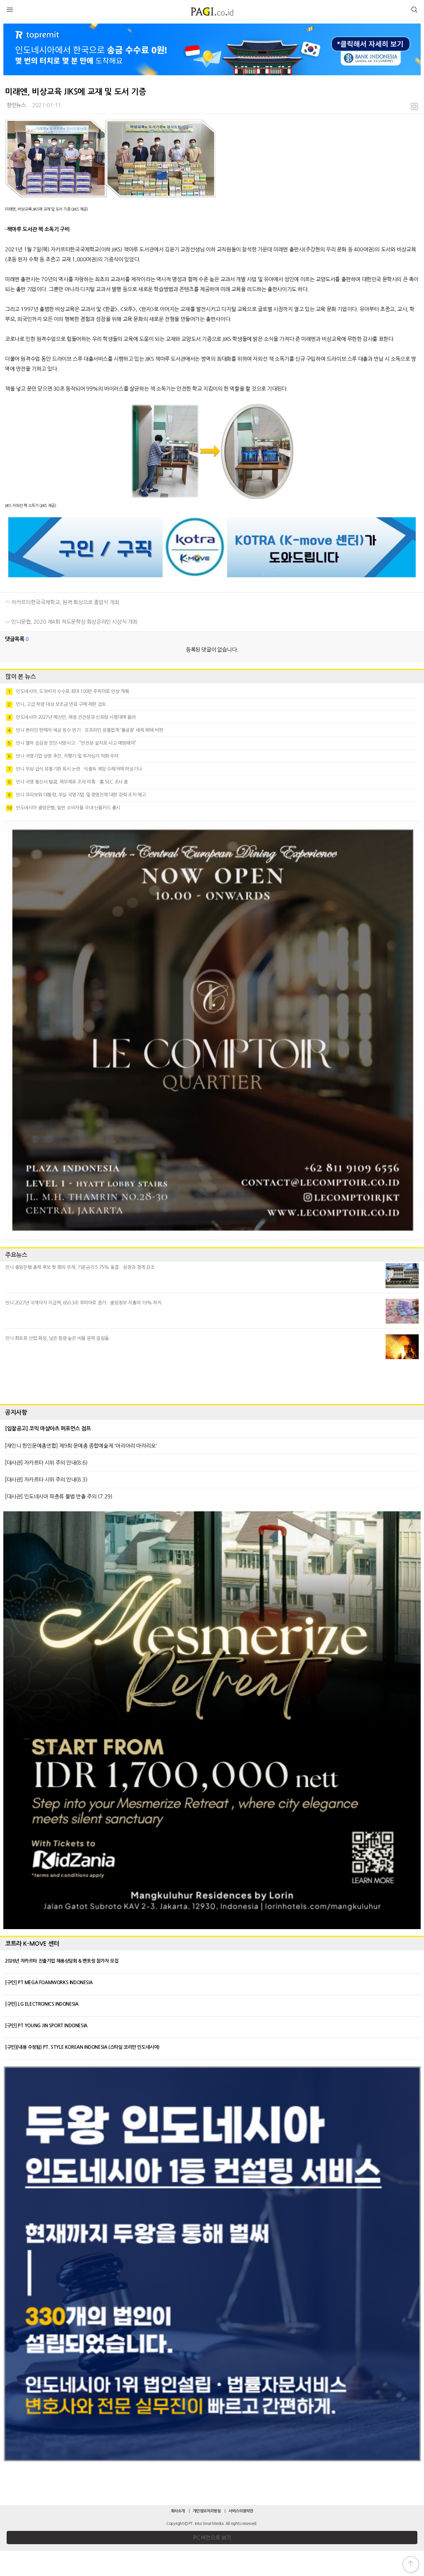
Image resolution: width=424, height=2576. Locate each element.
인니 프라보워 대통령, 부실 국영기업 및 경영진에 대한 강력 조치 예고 (77, 795)
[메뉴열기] (10, 11)
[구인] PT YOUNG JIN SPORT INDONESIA (46, 2026)
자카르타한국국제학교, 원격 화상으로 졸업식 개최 (65, 602)
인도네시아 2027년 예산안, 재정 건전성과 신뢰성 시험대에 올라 (72, 717)
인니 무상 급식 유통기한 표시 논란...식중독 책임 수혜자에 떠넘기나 (75, 769)
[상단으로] (411, 2564)
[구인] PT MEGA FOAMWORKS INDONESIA (49, 1982)
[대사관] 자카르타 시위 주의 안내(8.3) (46, 1479)
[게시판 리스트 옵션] (414, 108)
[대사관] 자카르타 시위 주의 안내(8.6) (46, 1463)
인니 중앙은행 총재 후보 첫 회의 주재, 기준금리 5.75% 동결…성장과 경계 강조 (80, 1267)
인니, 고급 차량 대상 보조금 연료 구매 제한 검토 (57, 704)
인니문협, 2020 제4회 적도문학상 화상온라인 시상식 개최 (74, 622)
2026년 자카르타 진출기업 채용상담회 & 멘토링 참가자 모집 (62, 1961)
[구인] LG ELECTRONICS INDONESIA (42, 2004)
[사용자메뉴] (414, 11)
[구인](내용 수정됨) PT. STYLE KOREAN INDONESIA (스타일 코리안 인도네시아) (82, 2047)
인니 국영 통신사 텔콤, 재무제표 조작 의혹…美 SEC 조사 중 (68, 782)
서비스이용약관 (241, 2511)
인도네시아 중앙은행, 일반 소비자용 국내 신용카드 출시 (63, 808)
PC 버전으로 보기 (212, 2538)
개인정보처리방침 (207, 2511)
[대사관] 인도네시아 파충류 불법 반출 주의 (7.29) (59, 1496)
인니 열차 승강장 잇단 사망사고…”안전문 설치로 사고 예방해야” (72, 743)
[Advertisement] (212, 1380)
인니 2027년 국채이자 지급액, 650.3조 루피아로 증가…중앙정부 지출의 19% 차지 (83, 1303)
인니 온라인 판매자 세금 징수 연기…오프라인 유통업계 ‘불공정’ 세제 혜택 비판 (85, 730)
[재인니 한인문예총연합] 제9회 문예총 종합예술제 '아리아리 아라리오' (81, 1446)
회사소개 (178, 2511)
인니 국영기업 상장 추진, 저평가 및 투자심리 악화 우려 (63, 756)
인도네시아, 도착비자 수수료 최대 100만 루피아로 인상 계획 (68, 691)
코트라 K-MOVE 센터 (32, 1944)
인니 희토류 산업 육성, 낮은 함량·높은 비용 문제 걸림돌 (57, 1338)
